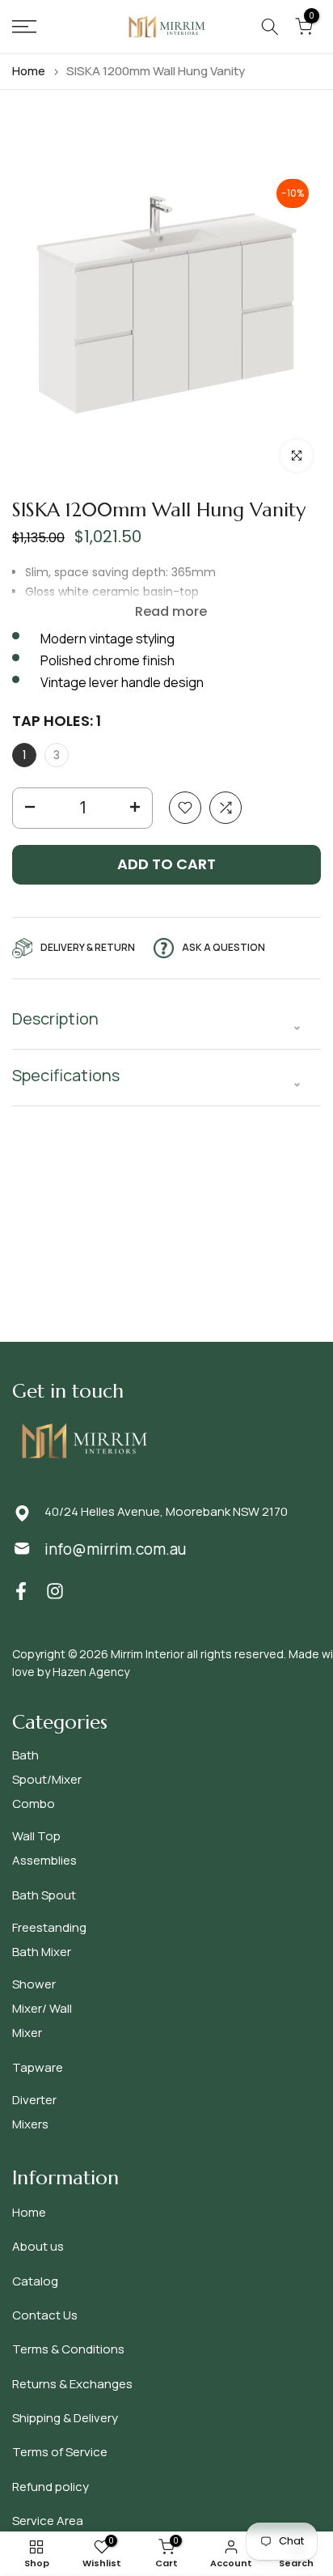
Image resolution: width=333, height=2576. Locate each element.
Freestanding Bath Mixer (49, 1939)
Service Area (48, 2521)
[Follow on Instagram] (55, 1591)
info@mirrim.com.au (115, 1549)
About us (38, 2246)
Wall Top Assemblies (44, 1848)
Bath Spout (44, 1895)
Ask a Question (223, 947)
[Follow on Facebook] (21, 1591)
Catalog (35, 2281)
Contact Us (45, 2315)
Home (29, 71)
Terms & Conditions (68, 2349)
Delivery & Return (88, 947)
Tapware (38, 2067)
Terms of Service (60, 2452)
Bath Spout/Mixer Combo (47, 1779)
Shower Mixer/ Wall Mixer (42, 2008)
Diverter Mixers (34, 2112)
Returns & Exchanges (72, 2384)
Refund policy (51, 2487)
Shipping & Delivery (65, 2418)
